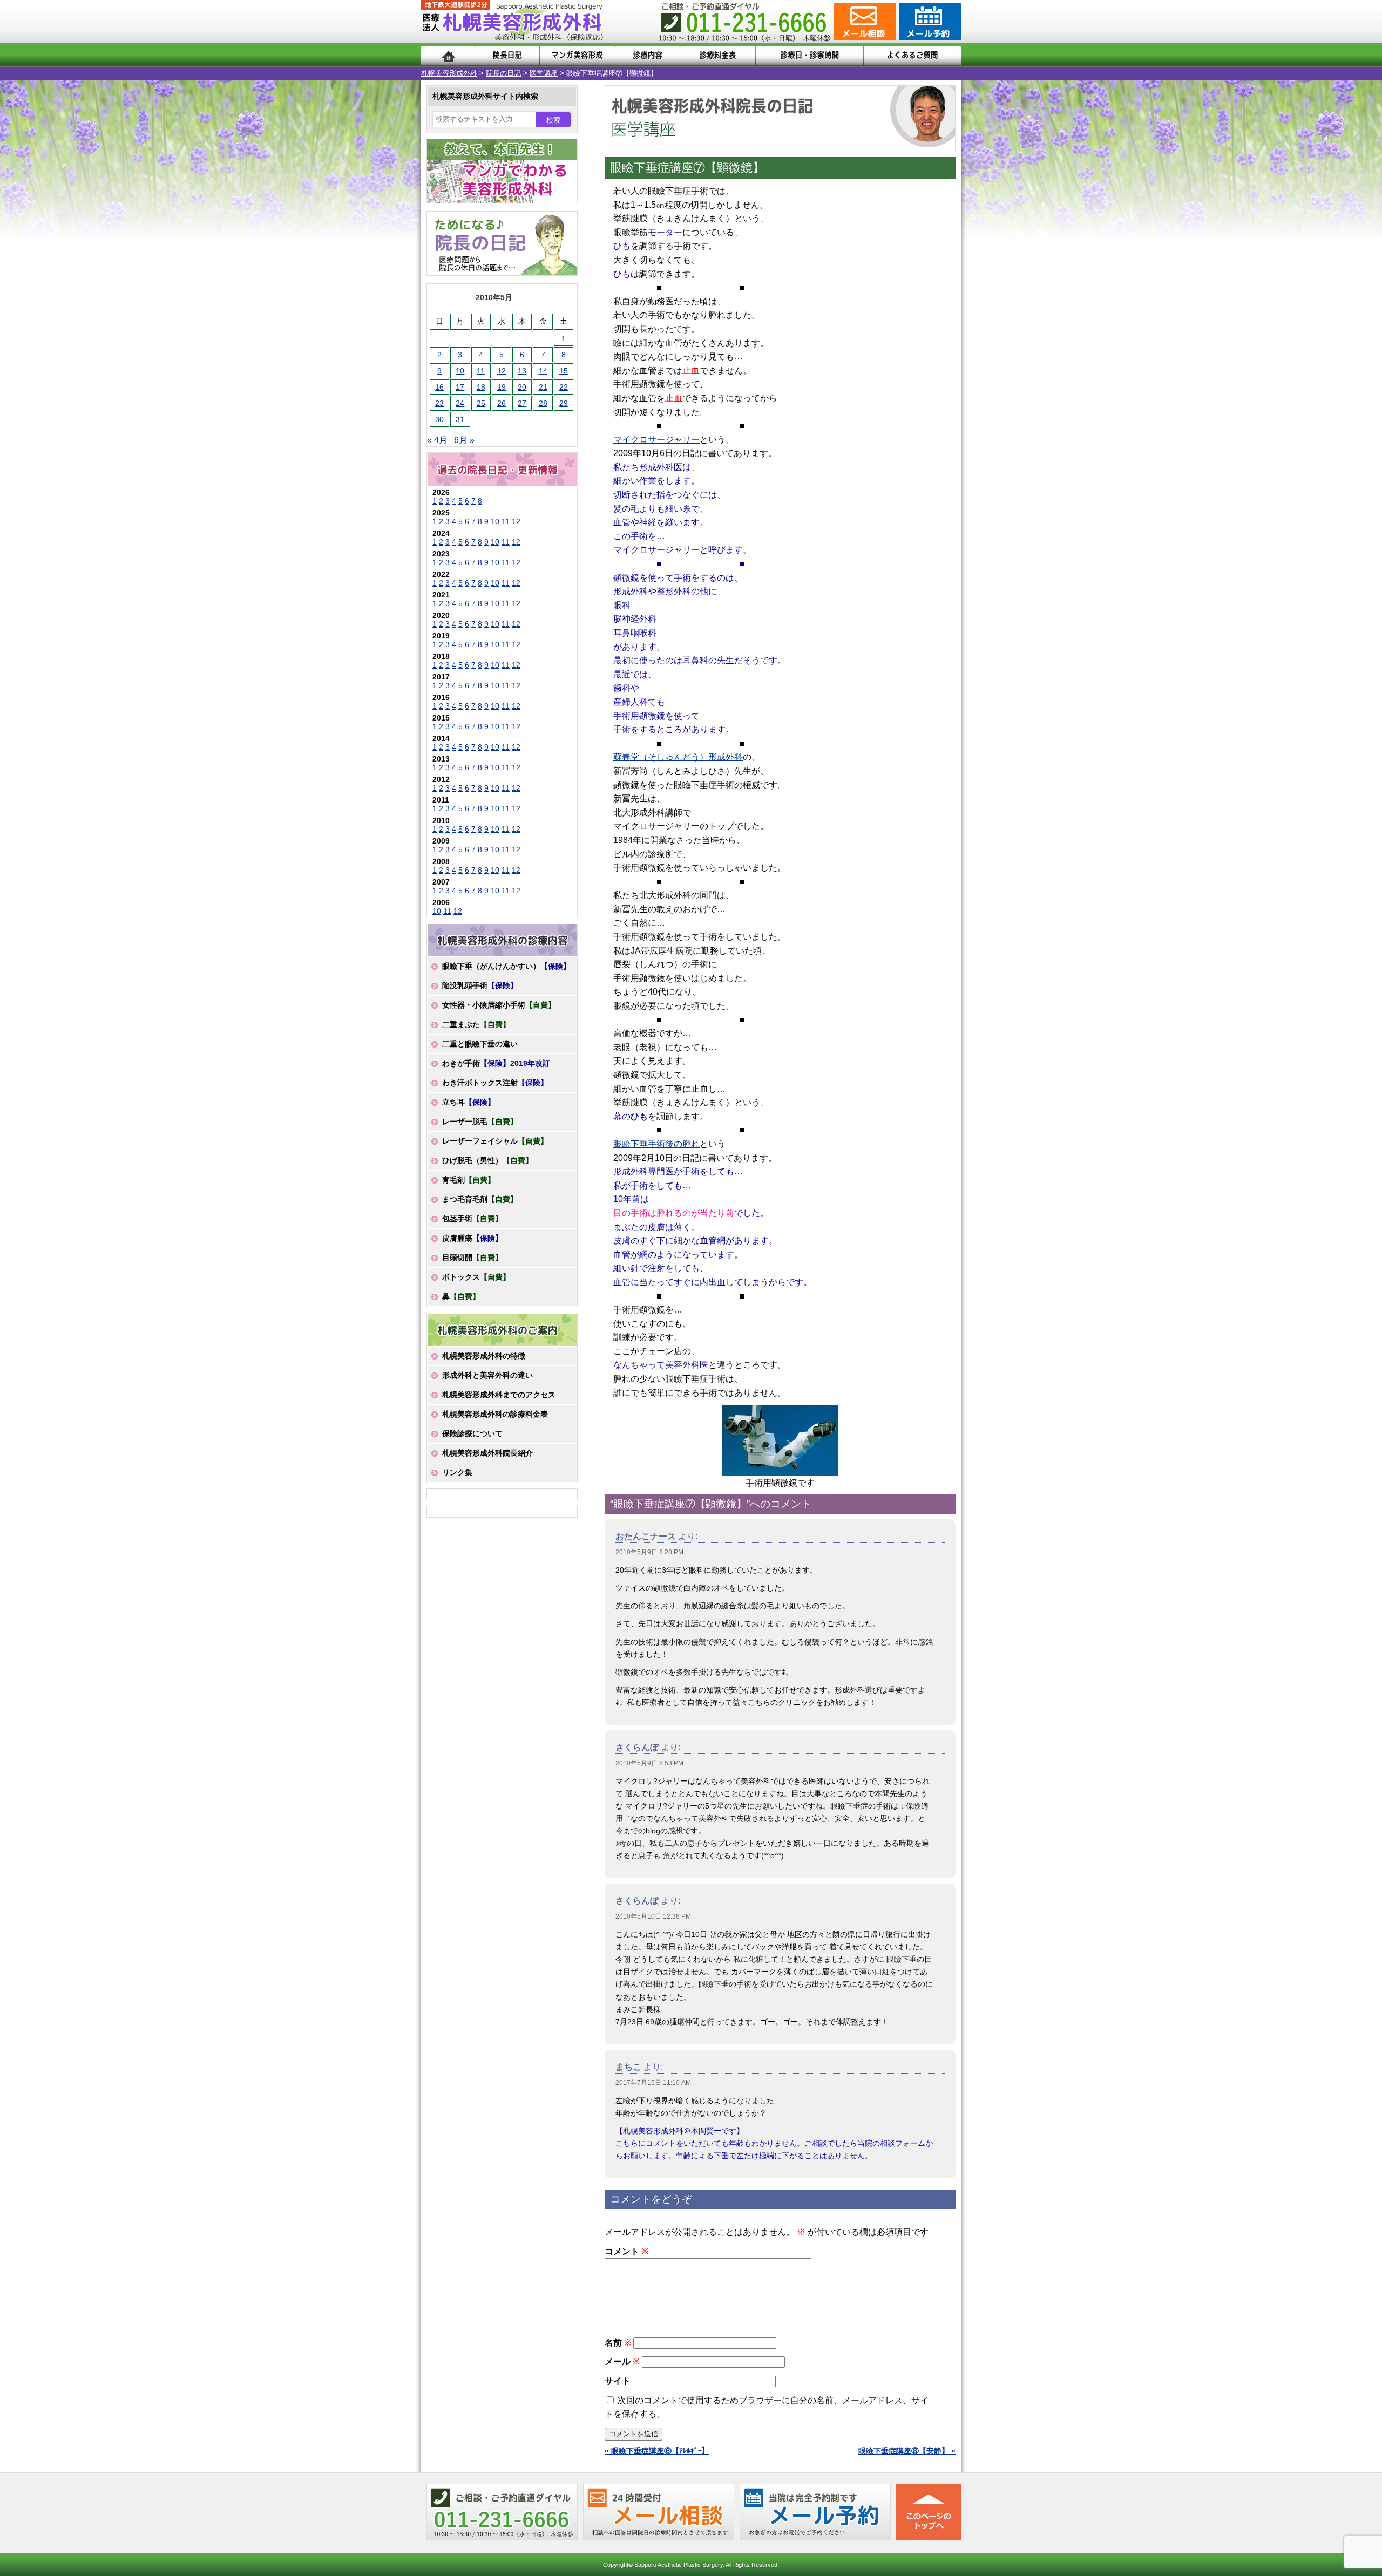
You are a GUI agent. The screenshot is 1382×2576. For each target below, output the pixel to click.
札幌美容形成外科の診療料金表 (495, 1414)
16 (439, 387)
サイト (618, 2381)
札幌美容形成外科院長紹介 (487, 1453)
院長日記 (507, 55)
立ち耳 (469, 1102)
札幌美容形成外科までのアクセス (499, 1395)
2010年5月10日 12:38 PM (653, 1916)
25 (481, 403)
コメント (626, 2251)
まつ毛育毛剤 (480, 1199)
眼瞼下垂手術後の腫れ (656, 1144)
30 (439, 419)
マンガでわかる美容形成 (577, 55)
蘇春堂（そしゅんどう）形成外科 (678, 757)
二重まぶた (476, 1024)
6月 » (464, 440)
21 (543, 387)
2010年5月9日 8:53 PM (649, 1763)
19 (502, 387)
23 (439, 403)
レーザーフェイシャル (495, 1141)
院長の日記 (503, 73)
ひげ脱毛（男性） (487, 1160)
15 (564, 371)
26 (502, 403)
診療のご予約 (929, 22)
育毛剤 (469, 1180)
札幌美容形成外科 (449, 73)
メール (622, 2361)
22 (564, 387)
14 (543, 371)
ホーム (448, 55)
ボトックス (476, 1277)
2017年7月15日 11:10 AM (653, 2083)
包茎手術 (472, 1219)
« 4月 (437, 440)
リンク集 (457, 1472)
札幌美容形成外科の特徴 (484, 1356)
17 (460, 387)
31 (460, 419)
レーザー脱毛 (480, 1122)
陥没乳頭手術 (480, 985)
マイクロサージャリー (656, 440)
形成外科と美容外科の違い (487, 1375)
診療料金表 (718, 55)
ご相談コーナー (864, 22)
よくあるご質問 (912, 55)
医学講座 (544, 73)
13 (522, 371)
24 (460, 403)
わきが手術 (496, 1063)
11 (481, 371)
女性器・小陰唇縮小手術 (499, 1005)
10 (460, 371)
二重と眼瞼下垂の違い (480, 1044)
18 (481, 387)
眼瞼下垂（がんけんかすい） (506, 966)
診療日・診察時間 (809, 55)
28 (543, 403)
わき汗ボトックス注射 (495, 1083)
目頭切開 (472, 1258)
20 (522, 387)
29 (564, 403)
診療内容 (648, 55)
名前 (618, 2343)
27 (522, 403)
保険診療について (472, 1433)
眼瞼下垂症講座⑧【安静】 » (907, 2451)
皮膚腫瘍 (472, 1238)
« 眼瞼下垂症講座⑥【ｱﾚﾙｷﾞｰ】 (657, 2451)
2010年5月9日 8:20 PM (649, 1552)
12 (502, 371)
